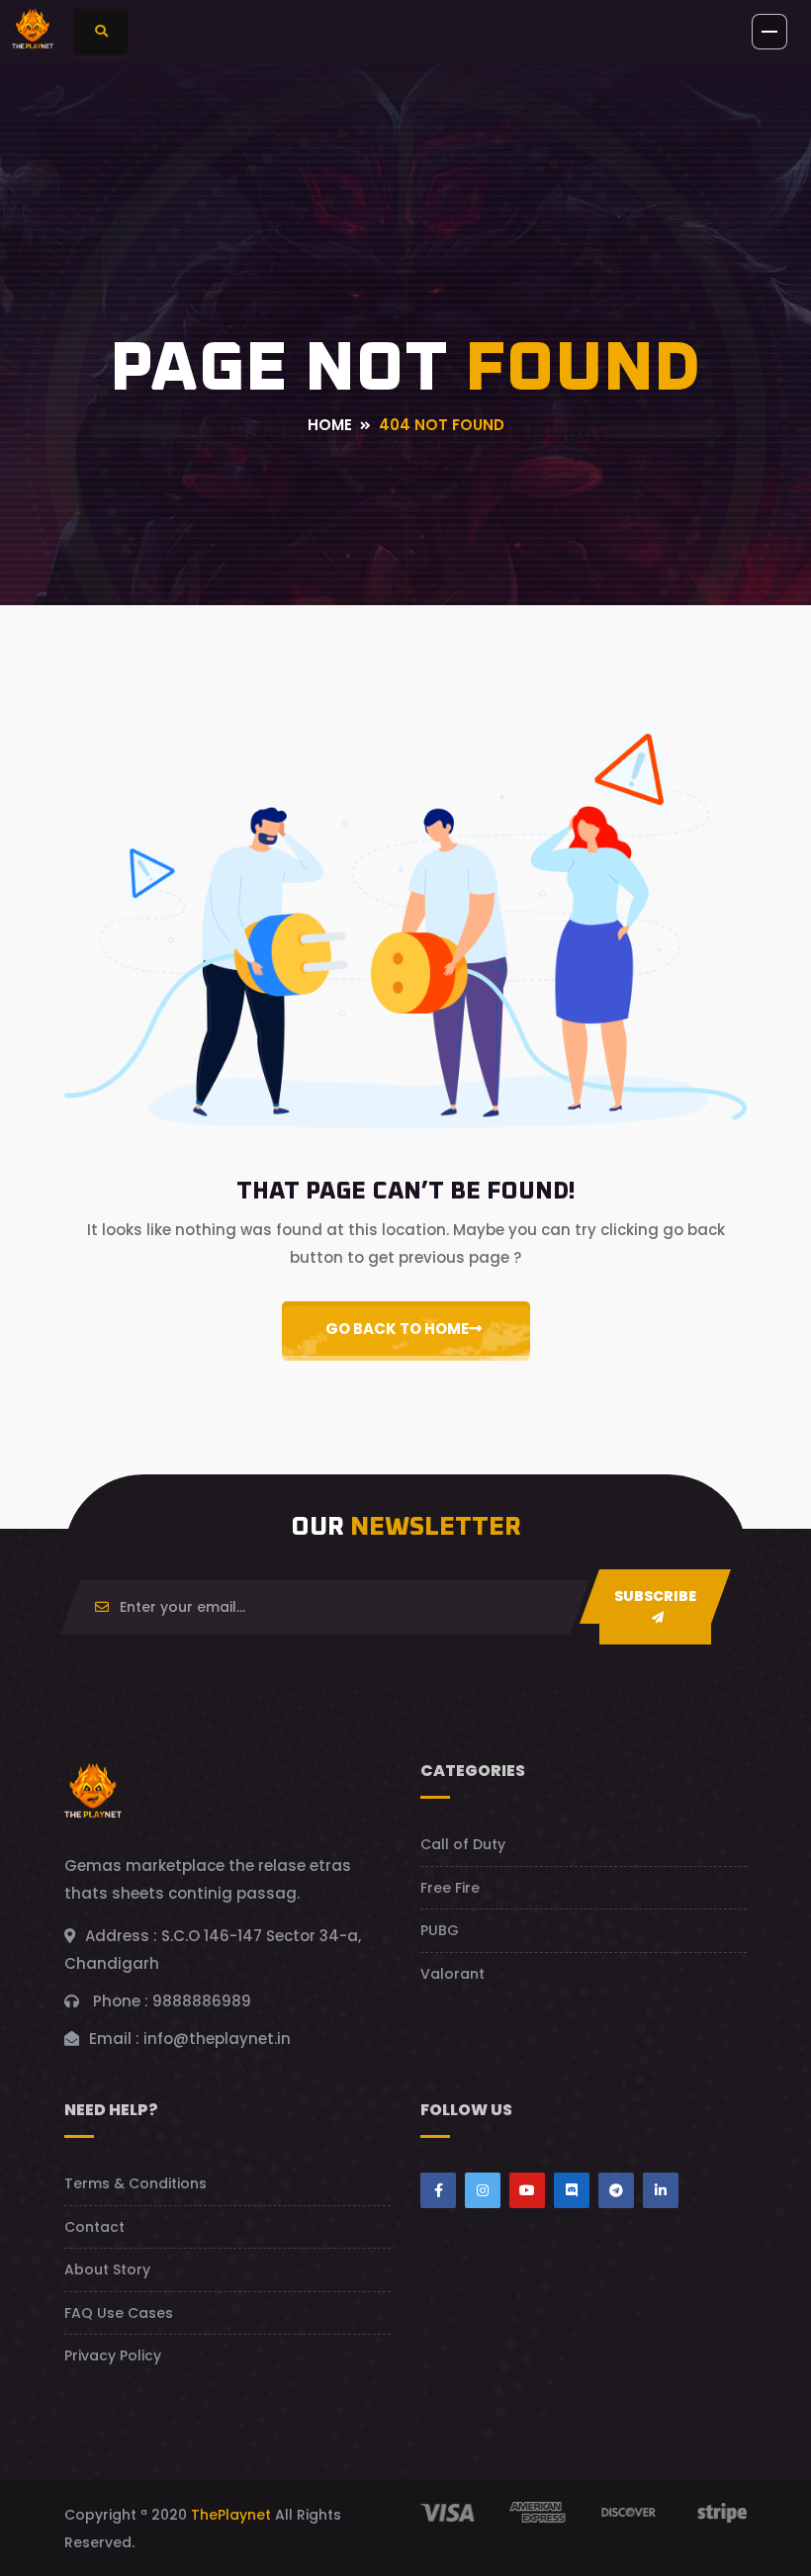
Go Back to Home (397, 1329)
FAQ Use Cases (119, 2313)
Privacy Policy (113, 2355)
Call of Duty (463, 1844)
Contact (94, 2227)
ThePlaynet (231, 2515)
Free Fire (450, 1888)
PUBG (440, 1930)
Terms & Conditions (135, 2183)
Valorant (452, 1974)
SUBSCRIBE (655, 1596)
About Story (107, 2269)
